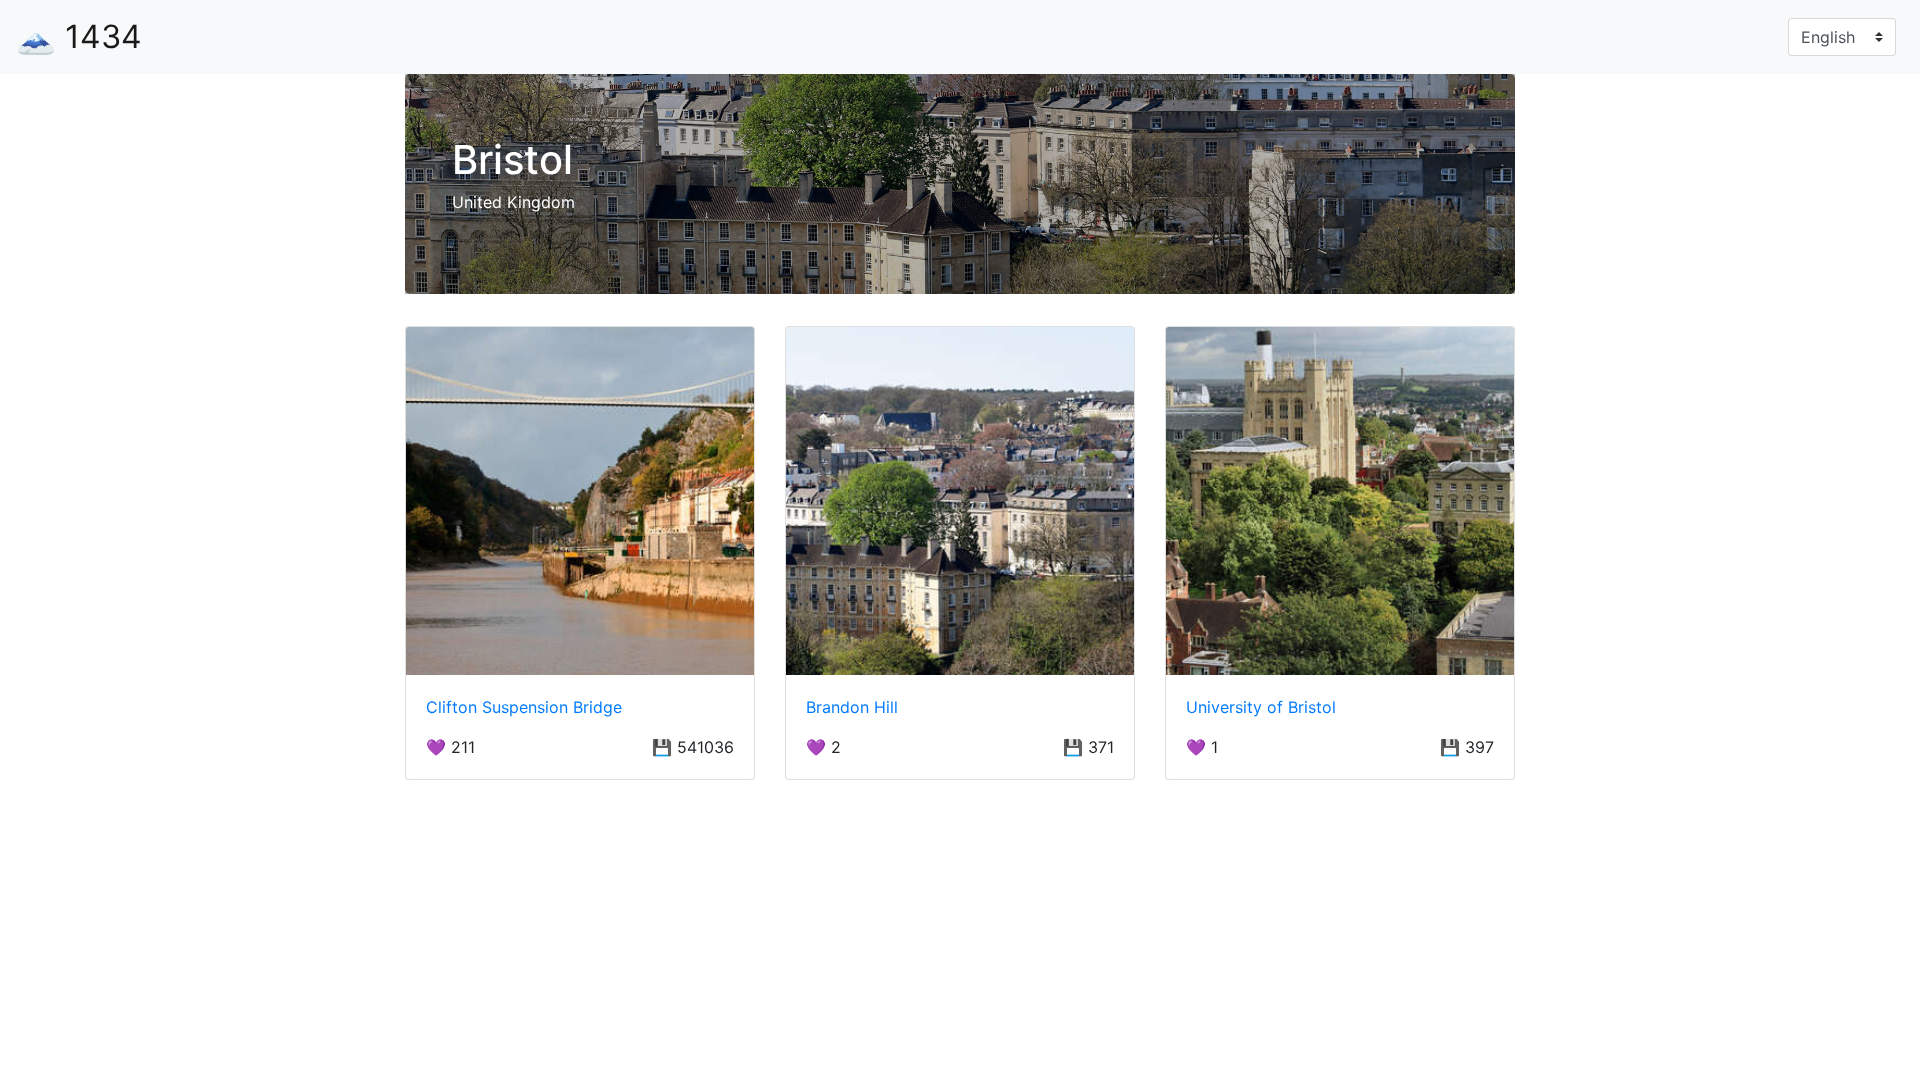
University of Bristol (1261, 707)
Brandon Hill (852, 707)
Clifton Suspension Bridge (524, 707)
